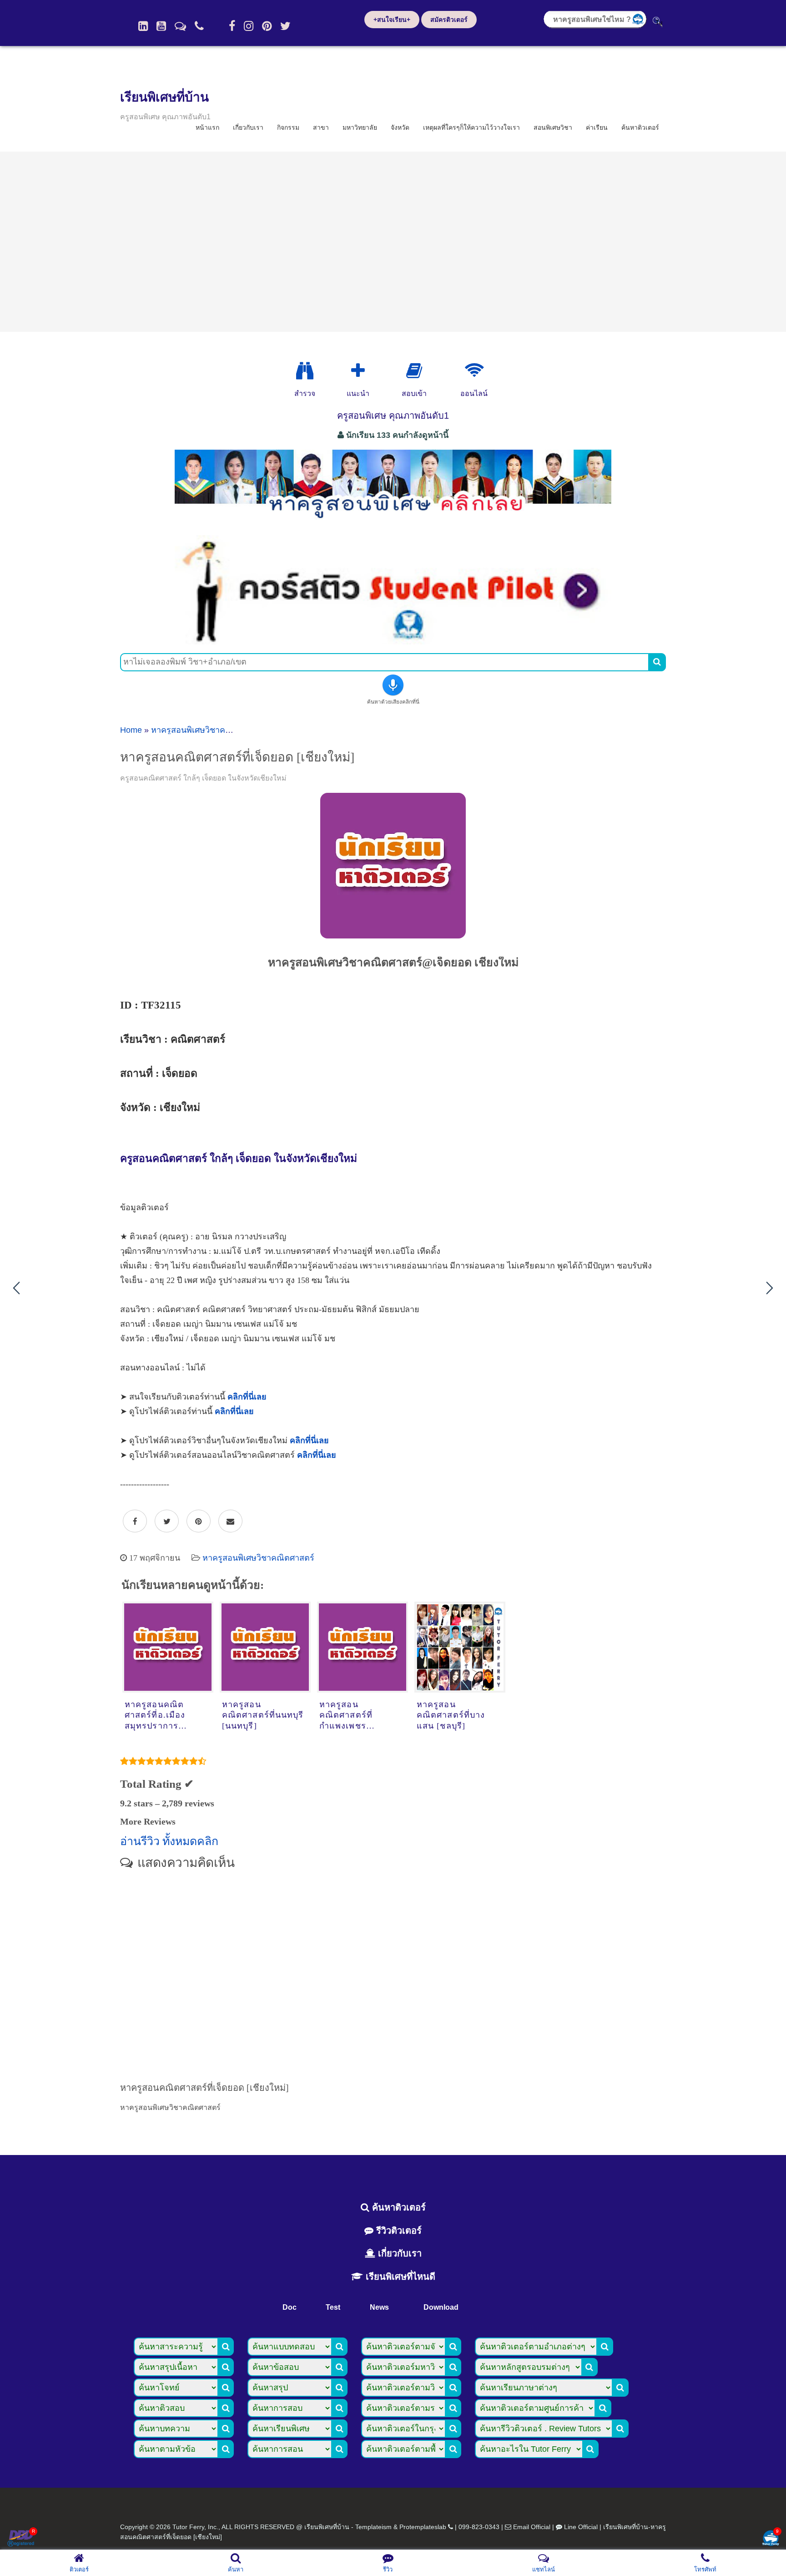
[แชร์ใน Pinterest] (199, 1521)
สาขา (321, 127)
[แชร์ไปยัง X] (167, 1521)
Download (441, 2307)
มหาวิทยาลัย (360, 127)
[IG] (249, 26)
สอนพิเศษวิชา (553, 127)
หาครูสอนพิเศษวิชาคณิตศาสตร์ (207, 730)
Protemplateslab (423, 2527)
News (379, 2307)
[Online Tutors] (474, 371)
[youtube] (161, 26)
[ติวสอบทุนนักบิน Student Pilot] (393, 641)
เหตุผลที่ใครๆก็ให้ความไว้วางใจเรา (471, 127)
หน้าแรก (207, 127)
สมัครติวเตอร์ (449, 20)
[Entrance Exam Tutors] (414, 371)
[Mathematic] (358, 371)
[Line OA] (180, 26)
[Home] (143, 26)
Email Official (532, 2527)
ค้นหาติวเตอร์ (640, 127)
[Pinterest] (267, 26)
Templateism (373, 2527)
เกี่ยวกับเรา (248, 127)
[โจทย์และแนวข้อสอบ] (771, 2539)
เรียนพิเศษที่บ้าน (164, 97)
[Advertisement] (393, 242)
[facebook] (232, 26)
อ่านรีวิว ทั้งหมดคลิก (169, 1841)
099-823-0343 (479, 2527)
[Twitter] (285, 26)
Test (333, 2307)
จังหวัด (400, 127)
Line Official (581, 2527)
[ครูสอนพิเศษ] (393, 523)
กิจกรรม (288, 127)
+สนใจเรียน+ (392, 20)
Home (131, 730)
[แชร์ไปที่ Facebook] (135, 1521)
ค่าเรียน (597, 127)
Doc (290, 2307)
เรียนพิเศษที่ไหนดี (399, 2277)
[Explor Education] (305, 371)
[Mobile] (199, 26)
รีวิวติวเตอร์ (398, 2231)
